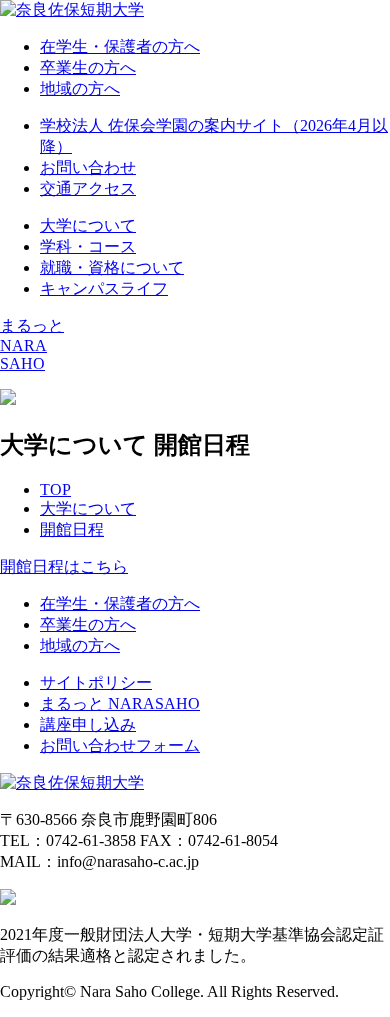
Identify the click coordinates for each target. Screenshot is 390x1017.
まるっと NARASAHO (120, 703)
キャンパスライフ (104, 288)
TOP (55, 489)
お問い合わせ (88, 167)
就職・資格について (112, 267)
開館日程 (72, 529)
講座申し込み (88, 724)
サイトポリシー (96, 682)
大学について (88, 225)
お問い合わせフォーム (120, 745)
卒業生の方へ (88, 67)
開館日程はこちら (64, 566)
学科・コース (88, 246)
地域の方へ (80, 88)
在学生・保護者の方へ (120, 46)
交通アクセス (88, 188)
